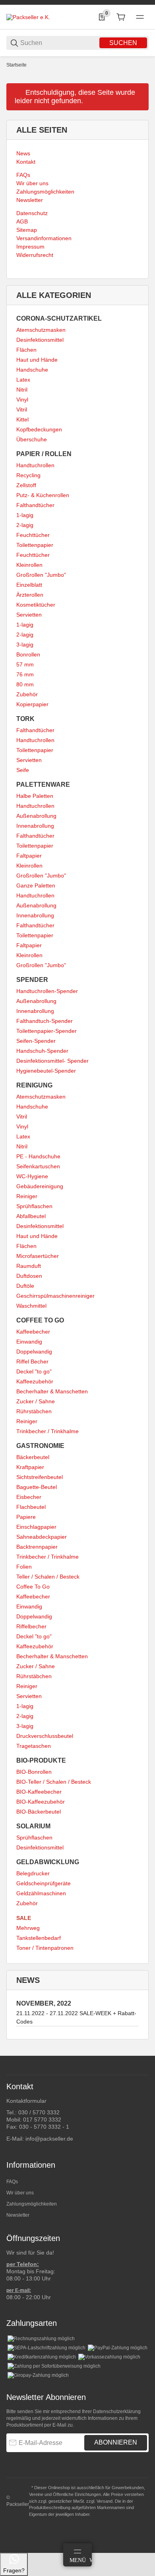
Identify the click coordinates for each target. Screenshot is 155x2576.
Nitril (22, 390)
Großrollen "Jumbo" (41, 575)
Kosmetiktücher (36, 605)
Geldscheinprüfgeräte (44, 1883)
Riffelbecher (31, 1626)
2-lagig (25, 525)
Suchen (123, 43)
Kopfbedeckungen (39, 429)
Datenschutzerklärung (117, 2411)
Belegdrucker (33, 1873)
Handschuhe (32, 370)
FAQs (12, 2182)
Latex (23, 380)
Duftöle (25, 1286)
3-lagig (25, 644)
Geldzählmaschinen (41, 1893)
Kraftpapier (30, 1467)
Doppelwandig (34, 1352)
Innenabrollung (35, 826)
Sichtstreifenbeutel (40, 1477)
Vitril (22, 409)
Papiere (26, 1517)
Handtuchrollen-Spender (47, 991)
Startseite (16, 65)
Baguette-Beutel (37, 1487)
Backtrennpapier (37, 1547)
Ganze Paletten (36, 885)
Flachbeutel (31, 1507)
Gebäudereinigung (40, 1186)
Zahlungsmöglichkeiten (32, 2204)
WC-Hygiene (32, 1176)
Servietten (29, 615)
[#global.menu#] (140, 17)
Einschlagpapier (36, 1527)
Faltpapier (29, 856)
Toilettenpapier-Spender (46, 1031)
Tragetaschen (34, 1746)
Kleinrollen (29, 565)
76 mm (25, 674)
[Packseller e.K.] (28, 17)
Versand (105, 2501)
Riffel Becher (32, 1361)
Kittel (22, 419)
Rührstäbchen (34, 1411)
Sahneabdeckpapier (42, 1537)
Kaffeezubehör (35, 1381)
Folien (24, 1567)
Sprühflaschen (34, 1206)
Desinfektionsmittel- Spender (52, 1061)
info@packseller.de (49, 2139)
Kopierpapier (32, 704)
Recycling (28, 475)
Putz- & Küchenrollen (43, 495)
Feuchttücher (33, 535)
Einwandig (29, 1342)
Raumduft (29, 1266)
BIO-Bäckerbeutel (39, 1812)
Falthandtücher (35, 505)
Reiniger (27, 1196)
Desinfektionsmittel (40, 340)
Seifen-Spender (36, 1041)
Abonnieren (116, 2442)
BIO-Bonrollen (34, 1772)
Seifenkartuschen (38, 1166)
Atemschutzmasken (41, 330)
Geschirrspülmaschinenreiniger (55, 1296)
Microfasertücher (38, 1256)
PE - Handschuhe (38, 1156)
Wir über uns (20, 2193)
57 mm (25, 664)
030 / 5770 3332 (39, 2112)
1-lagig (25, 515)
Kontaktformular (26, 2101)
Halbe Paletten (35, 796)
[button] (142, 2053)
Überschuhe (32, 439)
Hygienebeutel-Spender (46, 1071)
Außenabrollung (36, 816)
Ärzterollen (30, 595)
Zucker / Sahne (36, 1401)
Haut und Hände (37, 360)
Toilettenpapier (35, 545)
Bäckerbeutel (33, 1457)
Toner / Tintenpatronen (45, 1948)
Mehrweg (28, 1928)
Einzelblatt (29, 585)
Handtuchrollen (35, 465)
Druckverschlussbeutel (45, 1736)
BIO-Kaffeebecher (39, 1792)
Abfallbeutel (31, 1216)
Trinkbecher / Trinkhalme (47, 1431)
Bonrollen (28, 654)
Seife (23, 770)
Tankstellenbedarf (39, 1938)
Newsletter (18, 2215)
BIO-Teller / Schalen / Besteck (54, 1782)
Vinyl (22, 400)
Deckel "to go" (34, 1371)
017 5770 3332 (42, 2120)
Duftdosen (29, 1276)
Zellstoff (26, 485)
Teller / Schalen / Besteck (48, 1577)
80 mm (25, 684)
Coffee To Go (33, 1587)
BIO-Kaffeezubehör (41, 1802)
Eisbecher (29, 1497)
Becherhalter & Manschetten (52, 1391)
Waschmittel (31, 1306)
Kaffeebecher (33, 1332)
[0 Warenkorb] (121, 17)
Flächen (26, 350)
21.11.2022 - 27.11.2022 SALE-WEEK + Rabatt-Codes (76, 2017)
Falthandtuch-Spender (45, 1021)
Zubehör (27, 694)
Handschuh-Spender (42, 1051)
